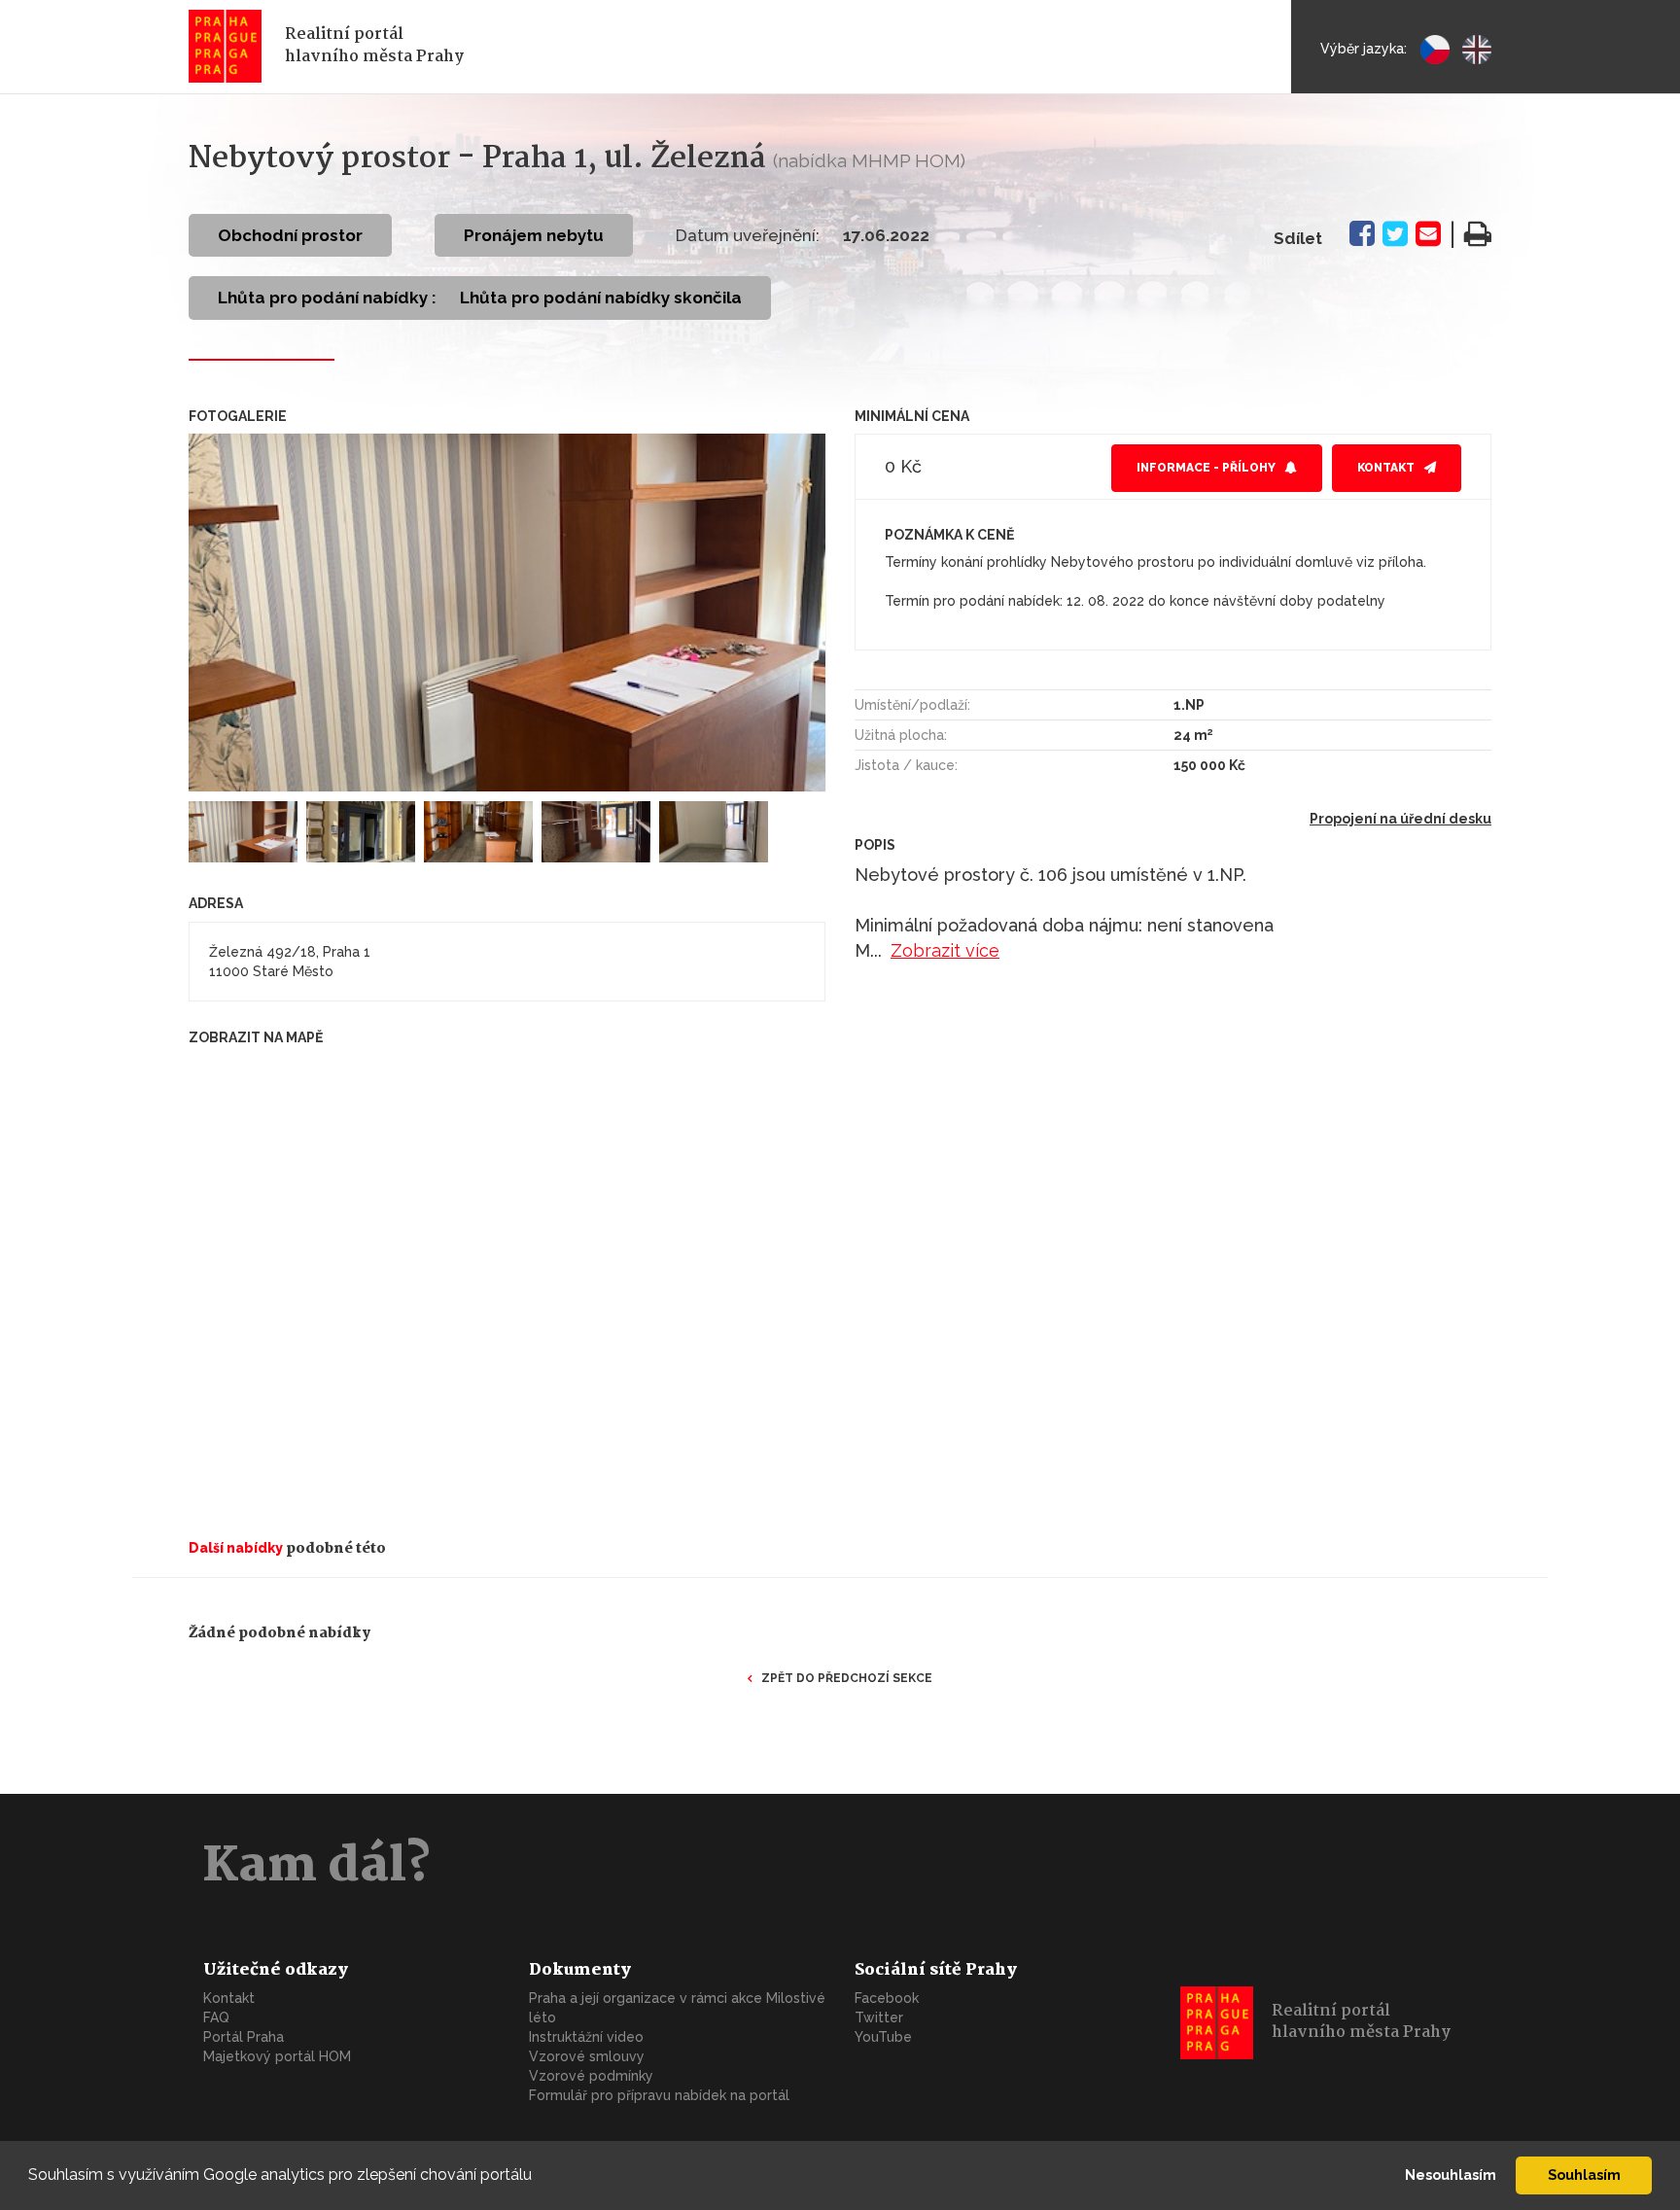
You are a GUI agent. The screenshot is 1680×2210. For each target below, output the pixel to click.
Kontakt (1386, 468)
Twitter (879, 2017)
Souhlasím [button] (1584, 2175)
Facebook (887, 1998)
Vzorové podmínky (591, 2076)
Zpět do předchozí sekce (847, 1678)
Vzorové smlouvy (587, 2056)
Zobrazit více (945, 950)
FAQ (216, 2017)
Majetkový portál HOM (277, 2056)
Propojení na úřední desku (1400, 819)
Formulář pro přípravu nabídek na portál (659, 2095)
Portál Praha (244, 2037)
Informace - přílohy (1206, 468)
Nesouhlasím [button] (1451, 2175)
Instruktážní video (586, 2037)
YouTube (883, 2037)
